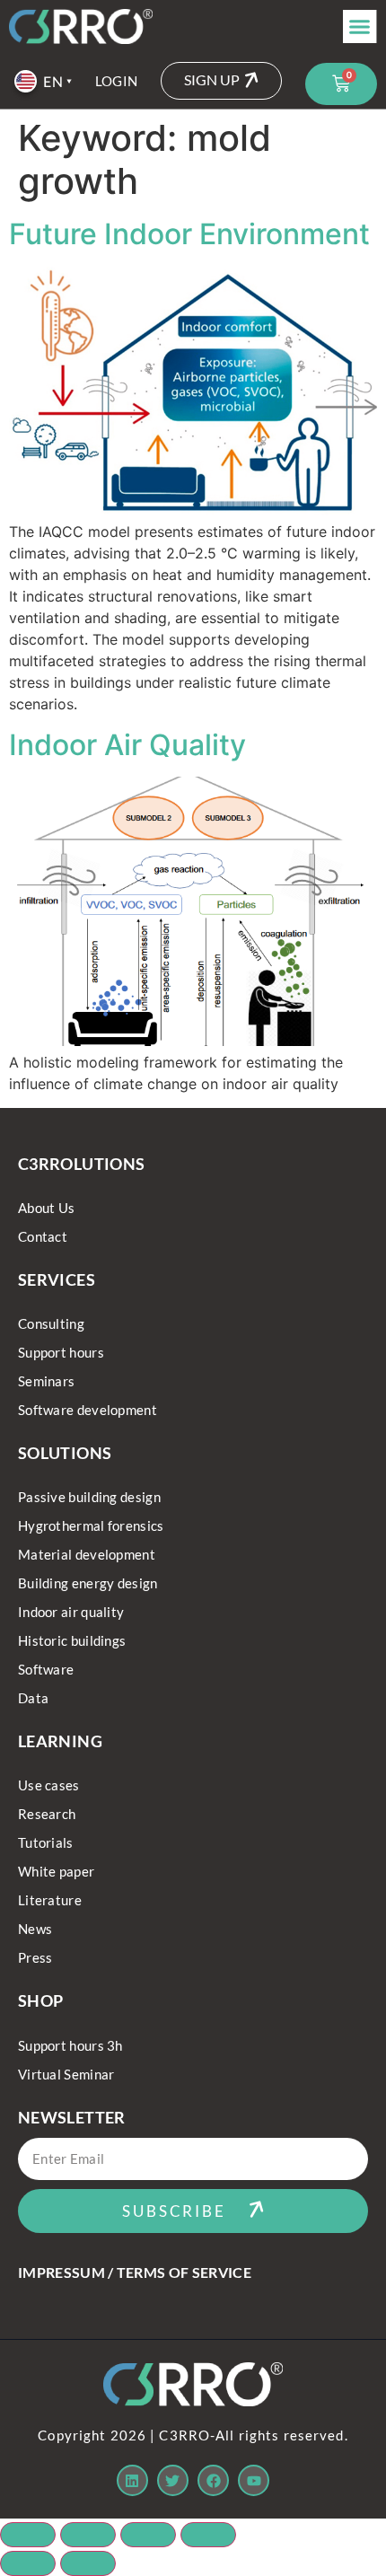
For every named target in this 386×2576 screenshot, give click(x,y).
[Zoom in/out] (28, 2535)
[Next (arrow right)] (88, 2563)
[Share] (148, 2535)
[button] (360, 27)
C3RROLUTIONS (81, 1164)
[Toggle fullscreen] (88, 2535)
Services (57, 1279)
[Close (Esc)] (208, 2535)
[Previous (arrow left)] (28, 2563)
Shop (40, 2000)
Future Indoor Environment (189, 234)
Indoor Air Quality (127, 745)
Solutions (65, 1453)
